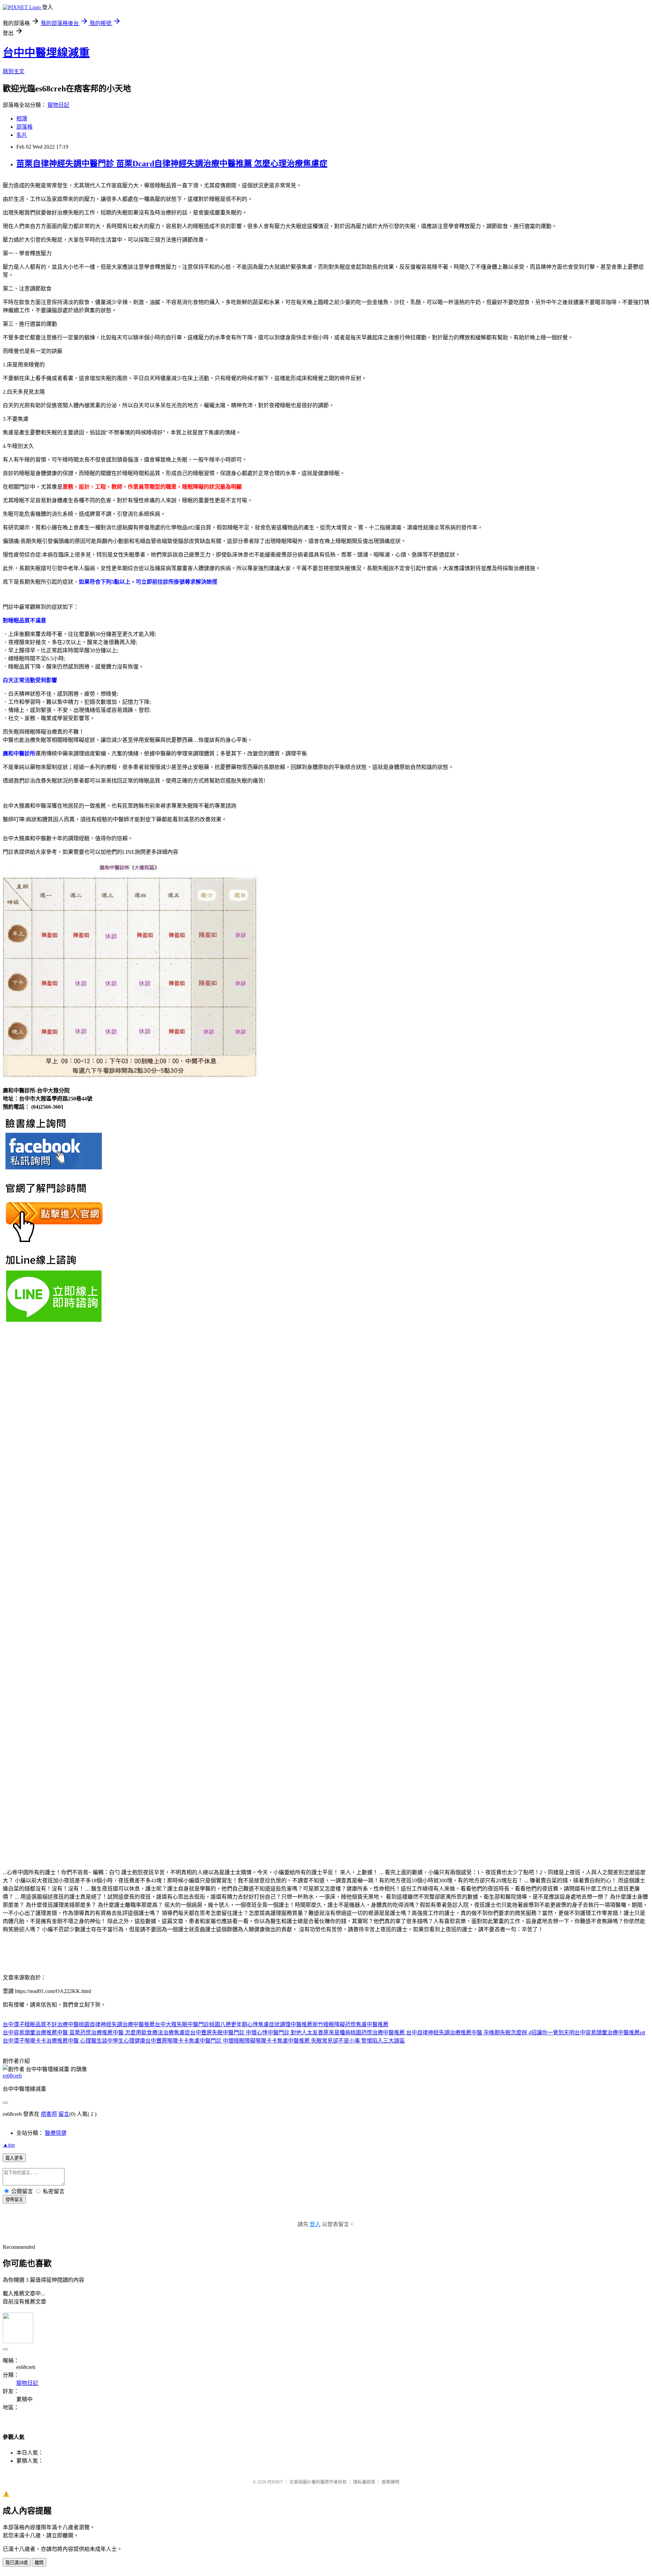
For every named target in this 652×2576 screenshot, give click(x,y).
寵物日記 (58, 105)
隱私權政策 (364, 2482)
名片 (22, 135)
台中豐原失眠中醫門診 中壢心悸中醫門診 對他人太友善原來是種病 (270, 2033)
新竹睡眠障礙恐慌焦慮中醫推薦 (350, 2024)
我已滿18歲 (17, 2563)
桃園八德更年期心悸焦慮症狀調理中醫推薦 (261, 2024)
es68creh (12, 2076)
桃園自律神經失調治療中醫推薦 (117, 2024)
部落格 (24, 127)
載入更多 (14, 2158)
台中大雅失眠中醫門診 (182, 2024)
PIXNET (275, 2482)
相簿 (22, 119)
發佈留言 (14, 2199)
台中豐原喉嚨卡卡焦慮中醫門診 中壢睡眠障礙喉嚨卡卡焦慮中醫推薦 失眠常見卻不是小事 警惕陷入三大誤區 (275, 2041)
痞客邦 (49, 2114)
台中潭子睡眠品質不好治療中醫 (41, 2024)
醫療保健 (56, 2133)
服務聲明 (391, 2482)
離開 (39, 2563)
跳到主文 (14, 71)
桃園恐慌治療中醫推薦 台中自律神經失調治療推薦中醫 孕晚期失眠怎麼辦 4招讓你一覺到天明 (463, 2033)
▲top (9, 2145)
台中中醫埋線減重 (46, 53)
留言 (64, 2114)
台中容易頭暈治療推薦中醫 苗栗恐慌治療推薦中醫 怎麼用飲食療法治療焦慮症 (96, 2033)
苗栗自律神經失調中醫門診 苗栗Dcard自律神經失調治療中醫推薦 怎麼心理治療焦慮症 (172, 164)
